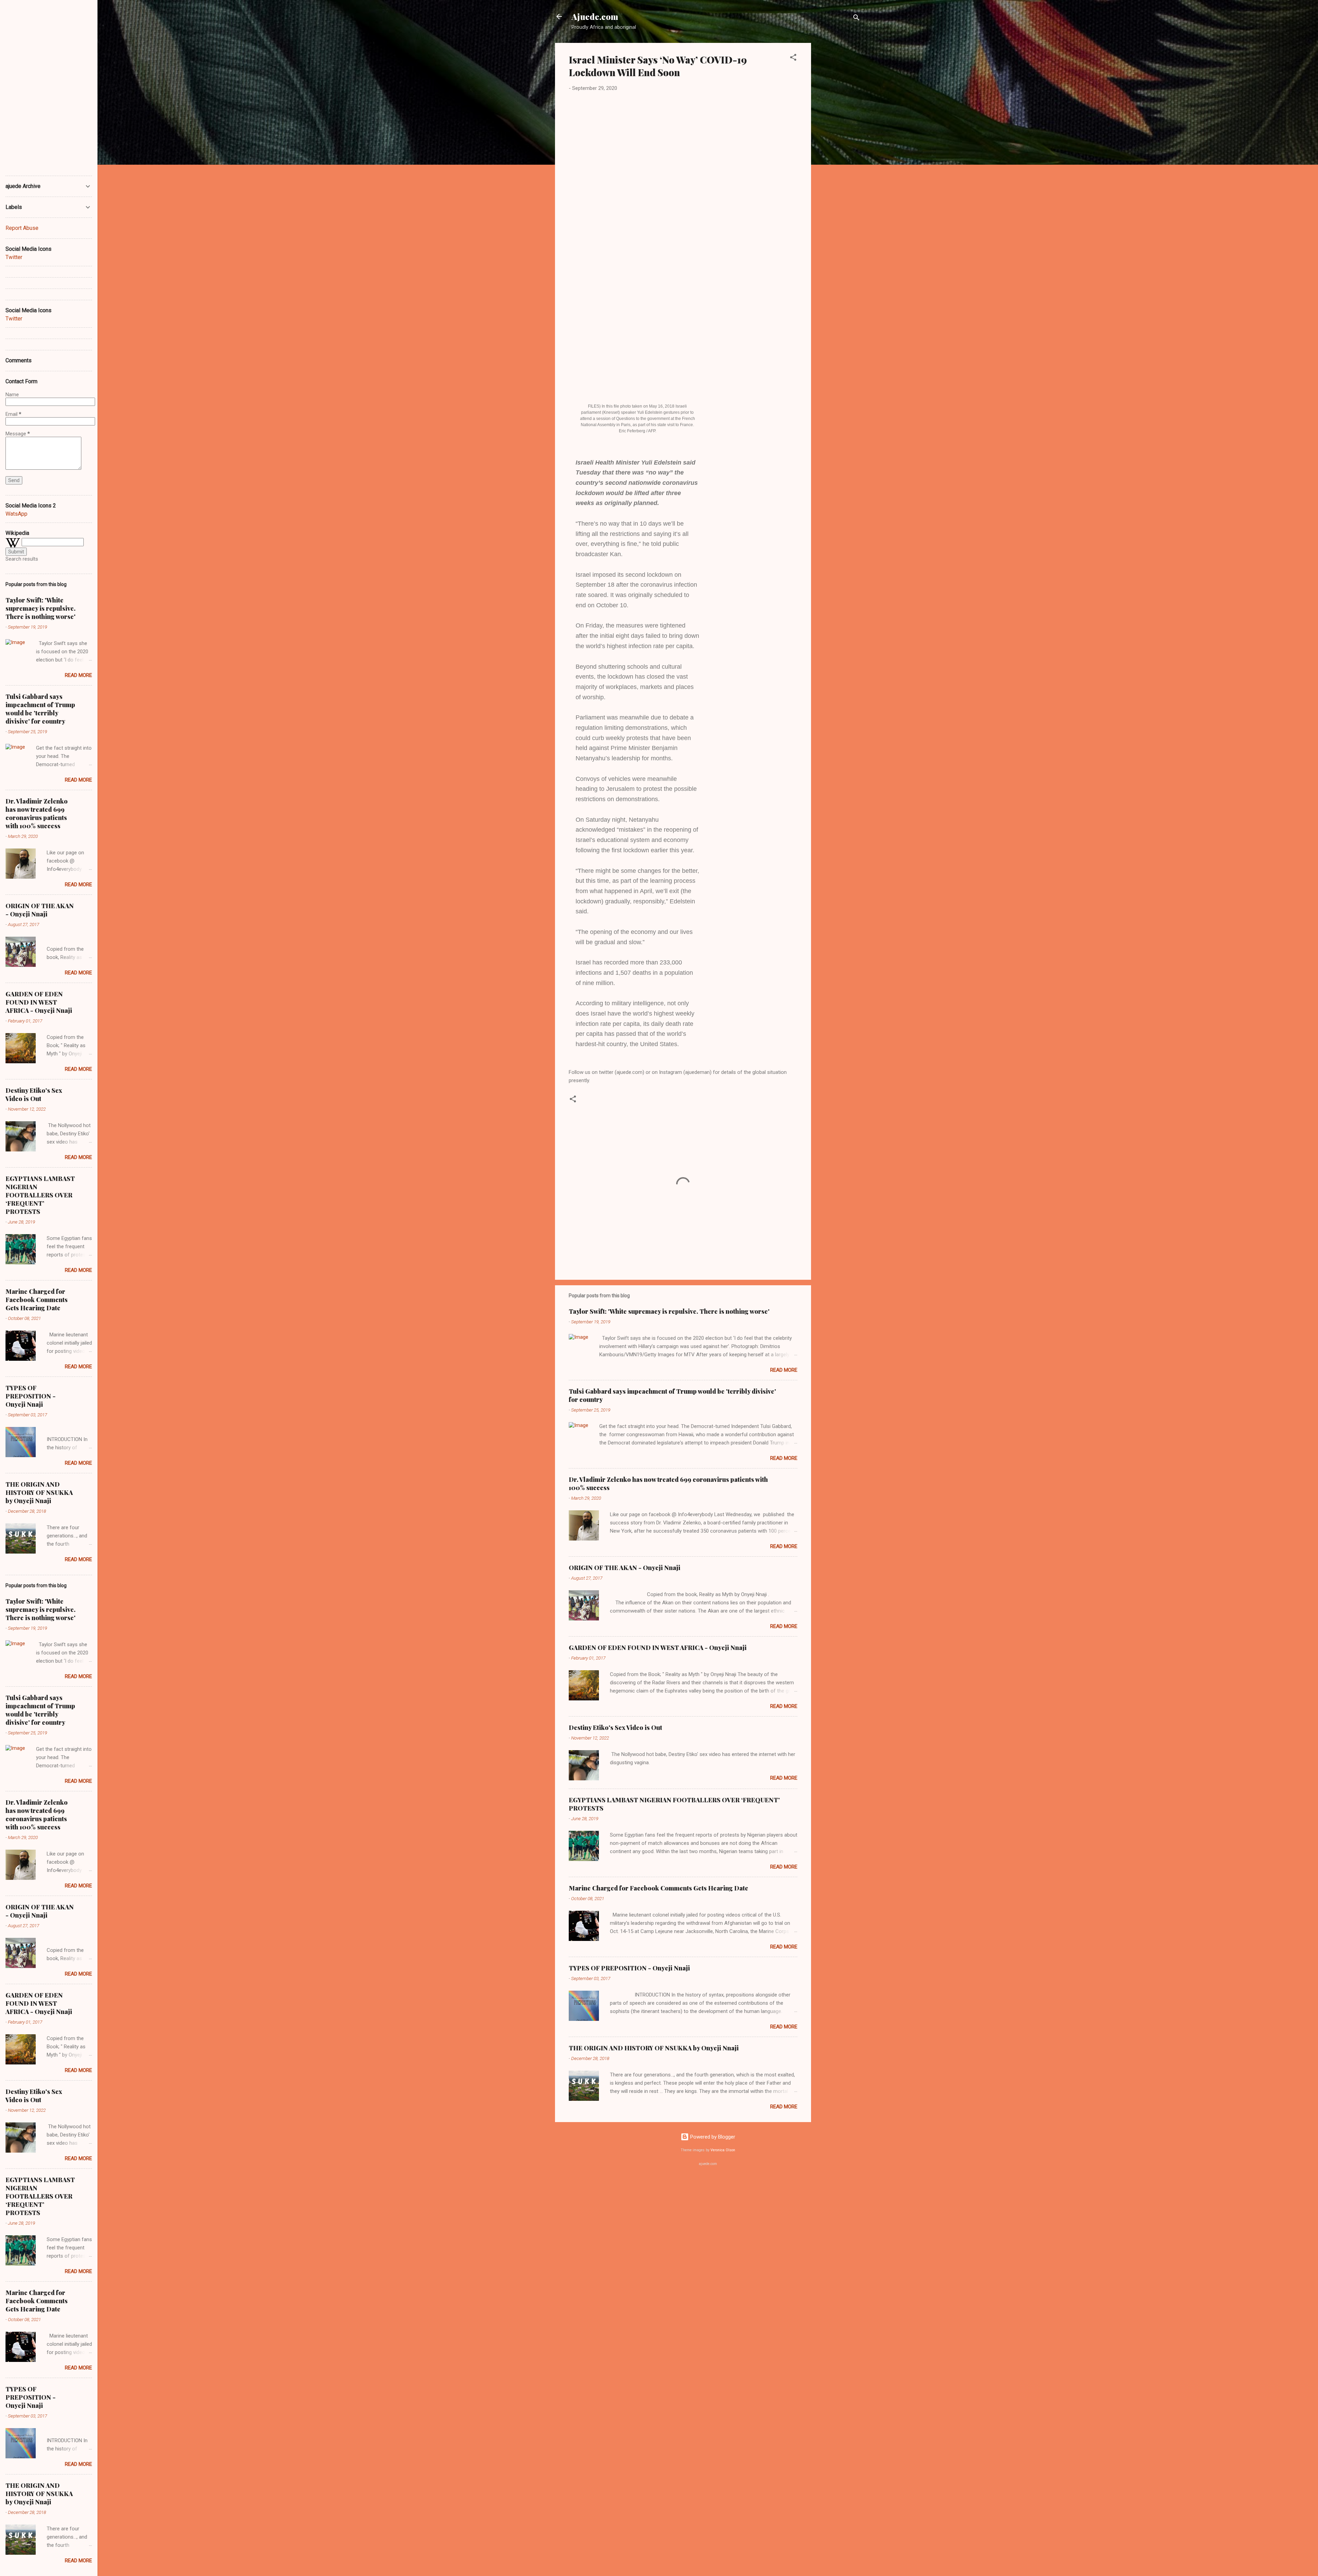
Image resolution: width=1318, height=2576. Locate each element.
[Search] (856, 19)
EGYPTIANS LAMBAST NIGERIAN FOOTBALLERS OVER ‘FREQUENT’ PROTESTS (40, 1195)
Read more (784, 1370)
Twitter (14, 257)
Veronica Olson (723, 2150)
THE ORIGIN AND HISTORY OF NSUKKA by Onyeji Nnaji (654, 2048)
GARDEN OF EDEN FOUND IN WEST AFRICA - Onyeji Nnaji (658, 1648)
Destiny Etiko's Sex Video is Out (615, 1728)
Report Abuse (22, 228)
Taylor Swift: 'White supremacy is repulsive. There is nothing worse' (669, 1311)
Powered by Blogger (712, 2137)
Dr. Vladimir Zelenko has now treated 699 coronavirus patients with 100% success (37, 813)
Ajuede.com (595, 16)
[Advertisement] (839, 146)
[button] (793, 58)
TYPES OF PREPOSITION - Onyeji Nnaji (629, 1968)
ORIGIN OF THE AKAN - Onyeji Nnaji (625, 1568)
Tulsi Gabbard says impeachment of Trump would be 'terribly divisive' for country (40, 709)
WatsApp (16, 514)
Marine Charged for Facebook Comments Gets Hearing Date (658, 1888)
